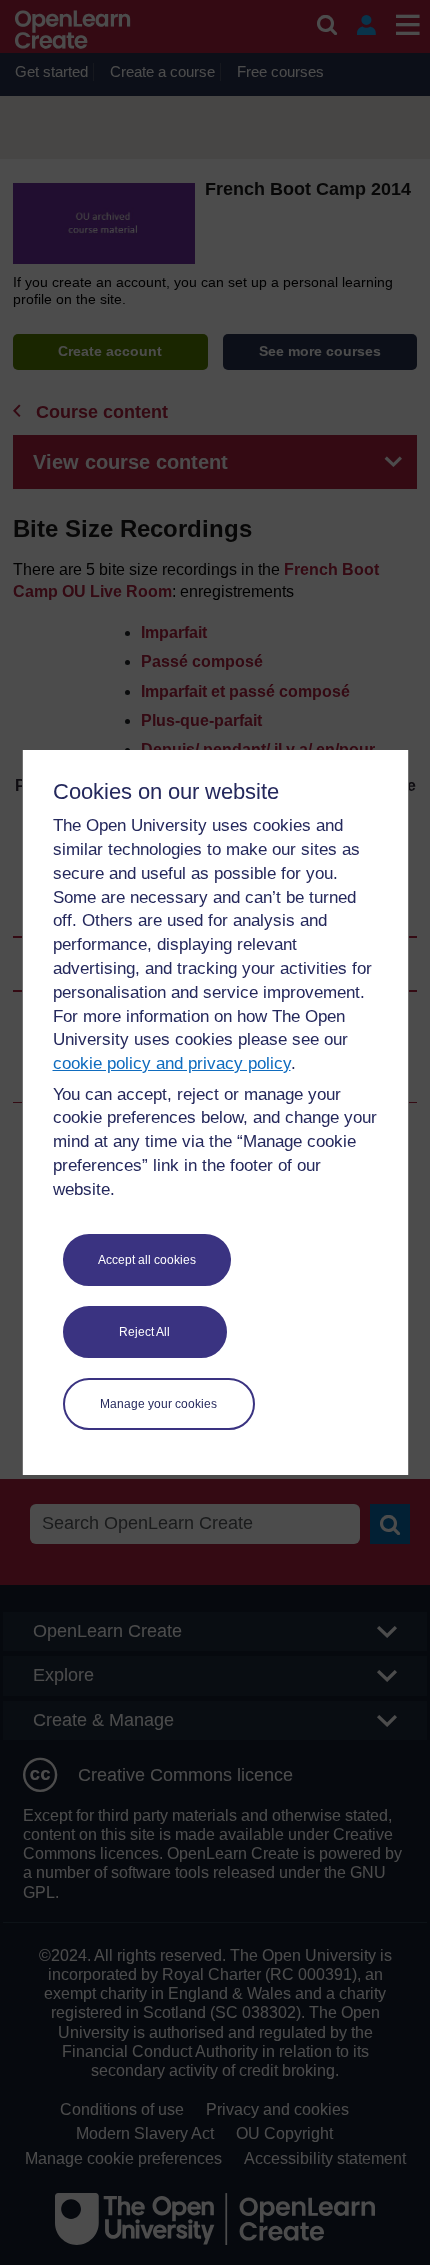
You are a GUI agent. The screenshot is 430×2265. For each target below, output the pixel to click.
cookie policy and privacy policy (172, 1063)
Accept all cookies (147, 1260)
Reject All (144, 1332)
